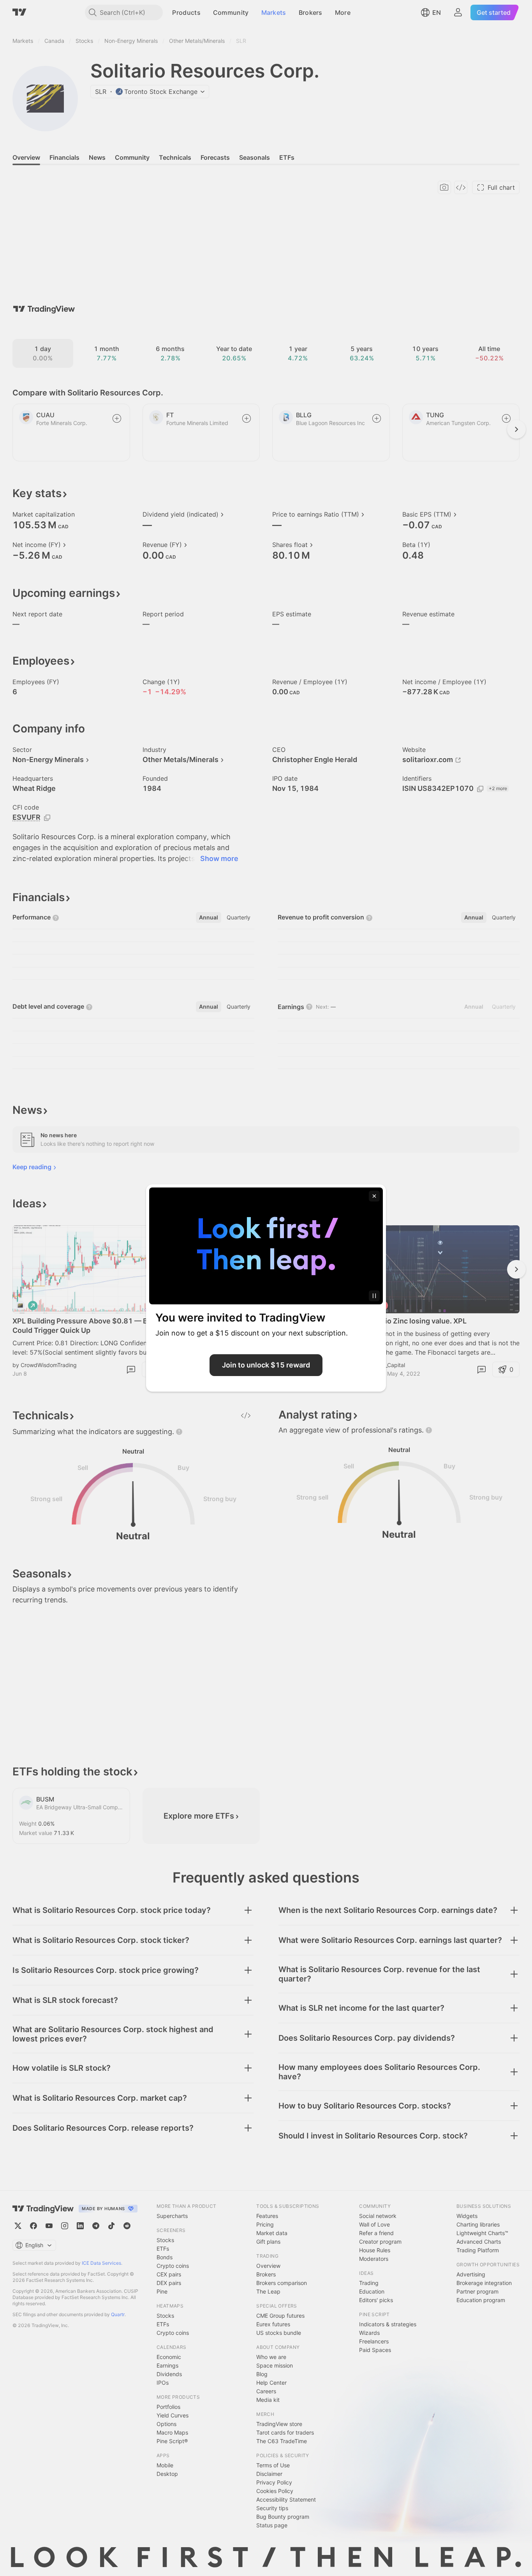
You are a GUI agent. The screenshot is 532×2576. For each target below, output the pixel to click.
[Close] (374, 1196)
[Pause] (374, 1296)
